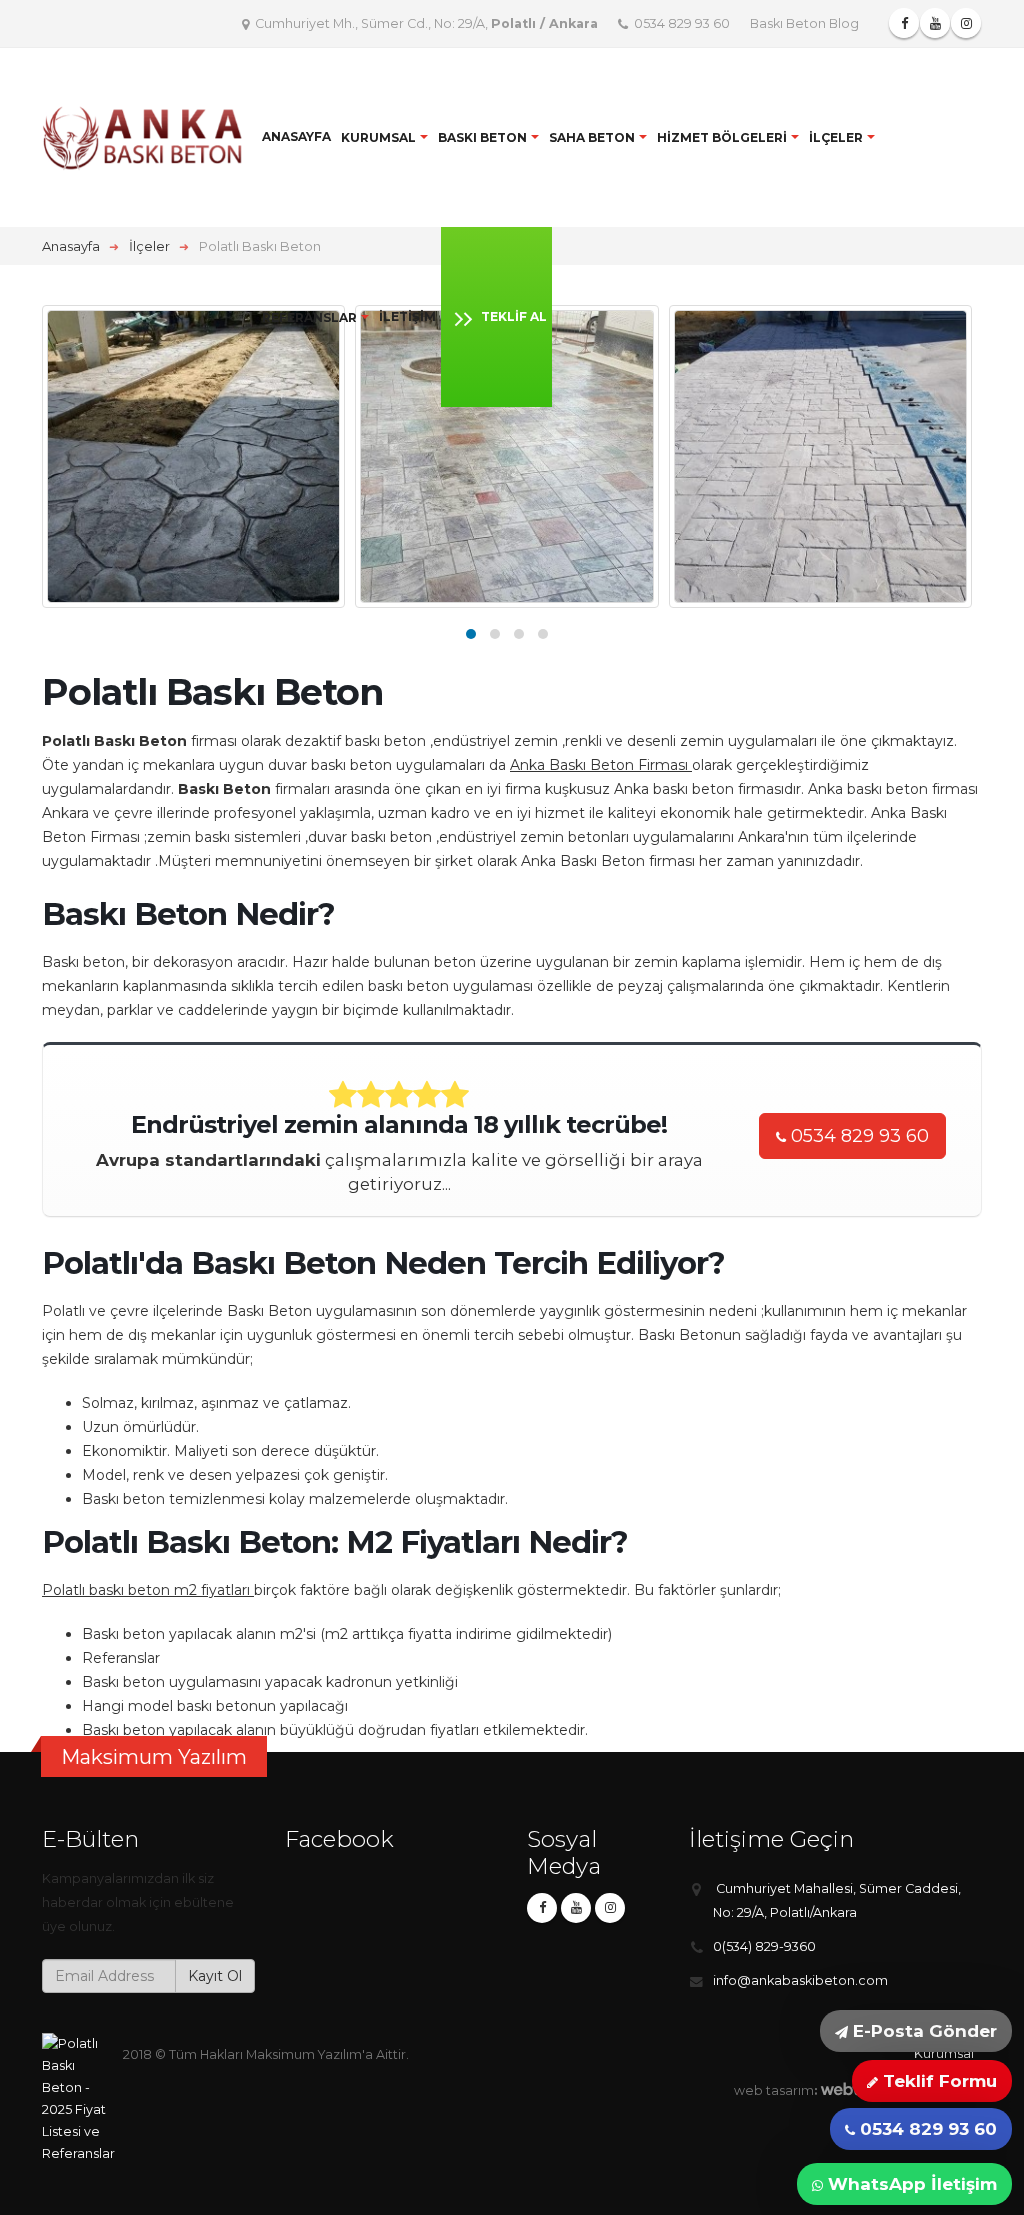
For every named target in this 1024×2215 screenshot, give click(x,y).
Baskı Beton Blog (804, 23)
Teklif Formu (937, 2081)
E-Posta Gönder (922, 2031)
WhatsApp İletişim (910, 2184)
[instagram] (610, 1908)
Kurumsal (378, 137)
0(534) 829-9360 (764, 1946)
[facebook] (542, 1908)
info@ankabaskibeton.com (800, 1980)
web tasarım (774, 2090)
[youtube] (576, 1908)
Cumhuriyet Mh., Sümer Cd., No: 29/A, (425, 23)
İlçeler (836, 137)
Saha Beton (592, 137)
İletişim (407, 316)
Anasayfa (296, 136)
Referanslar (309, 317)
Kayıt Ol (215, 1976)
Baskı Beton (482, 137)
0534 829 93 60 (680, 23)
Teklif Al (514, 316)
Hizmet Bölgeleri (722, 137)
